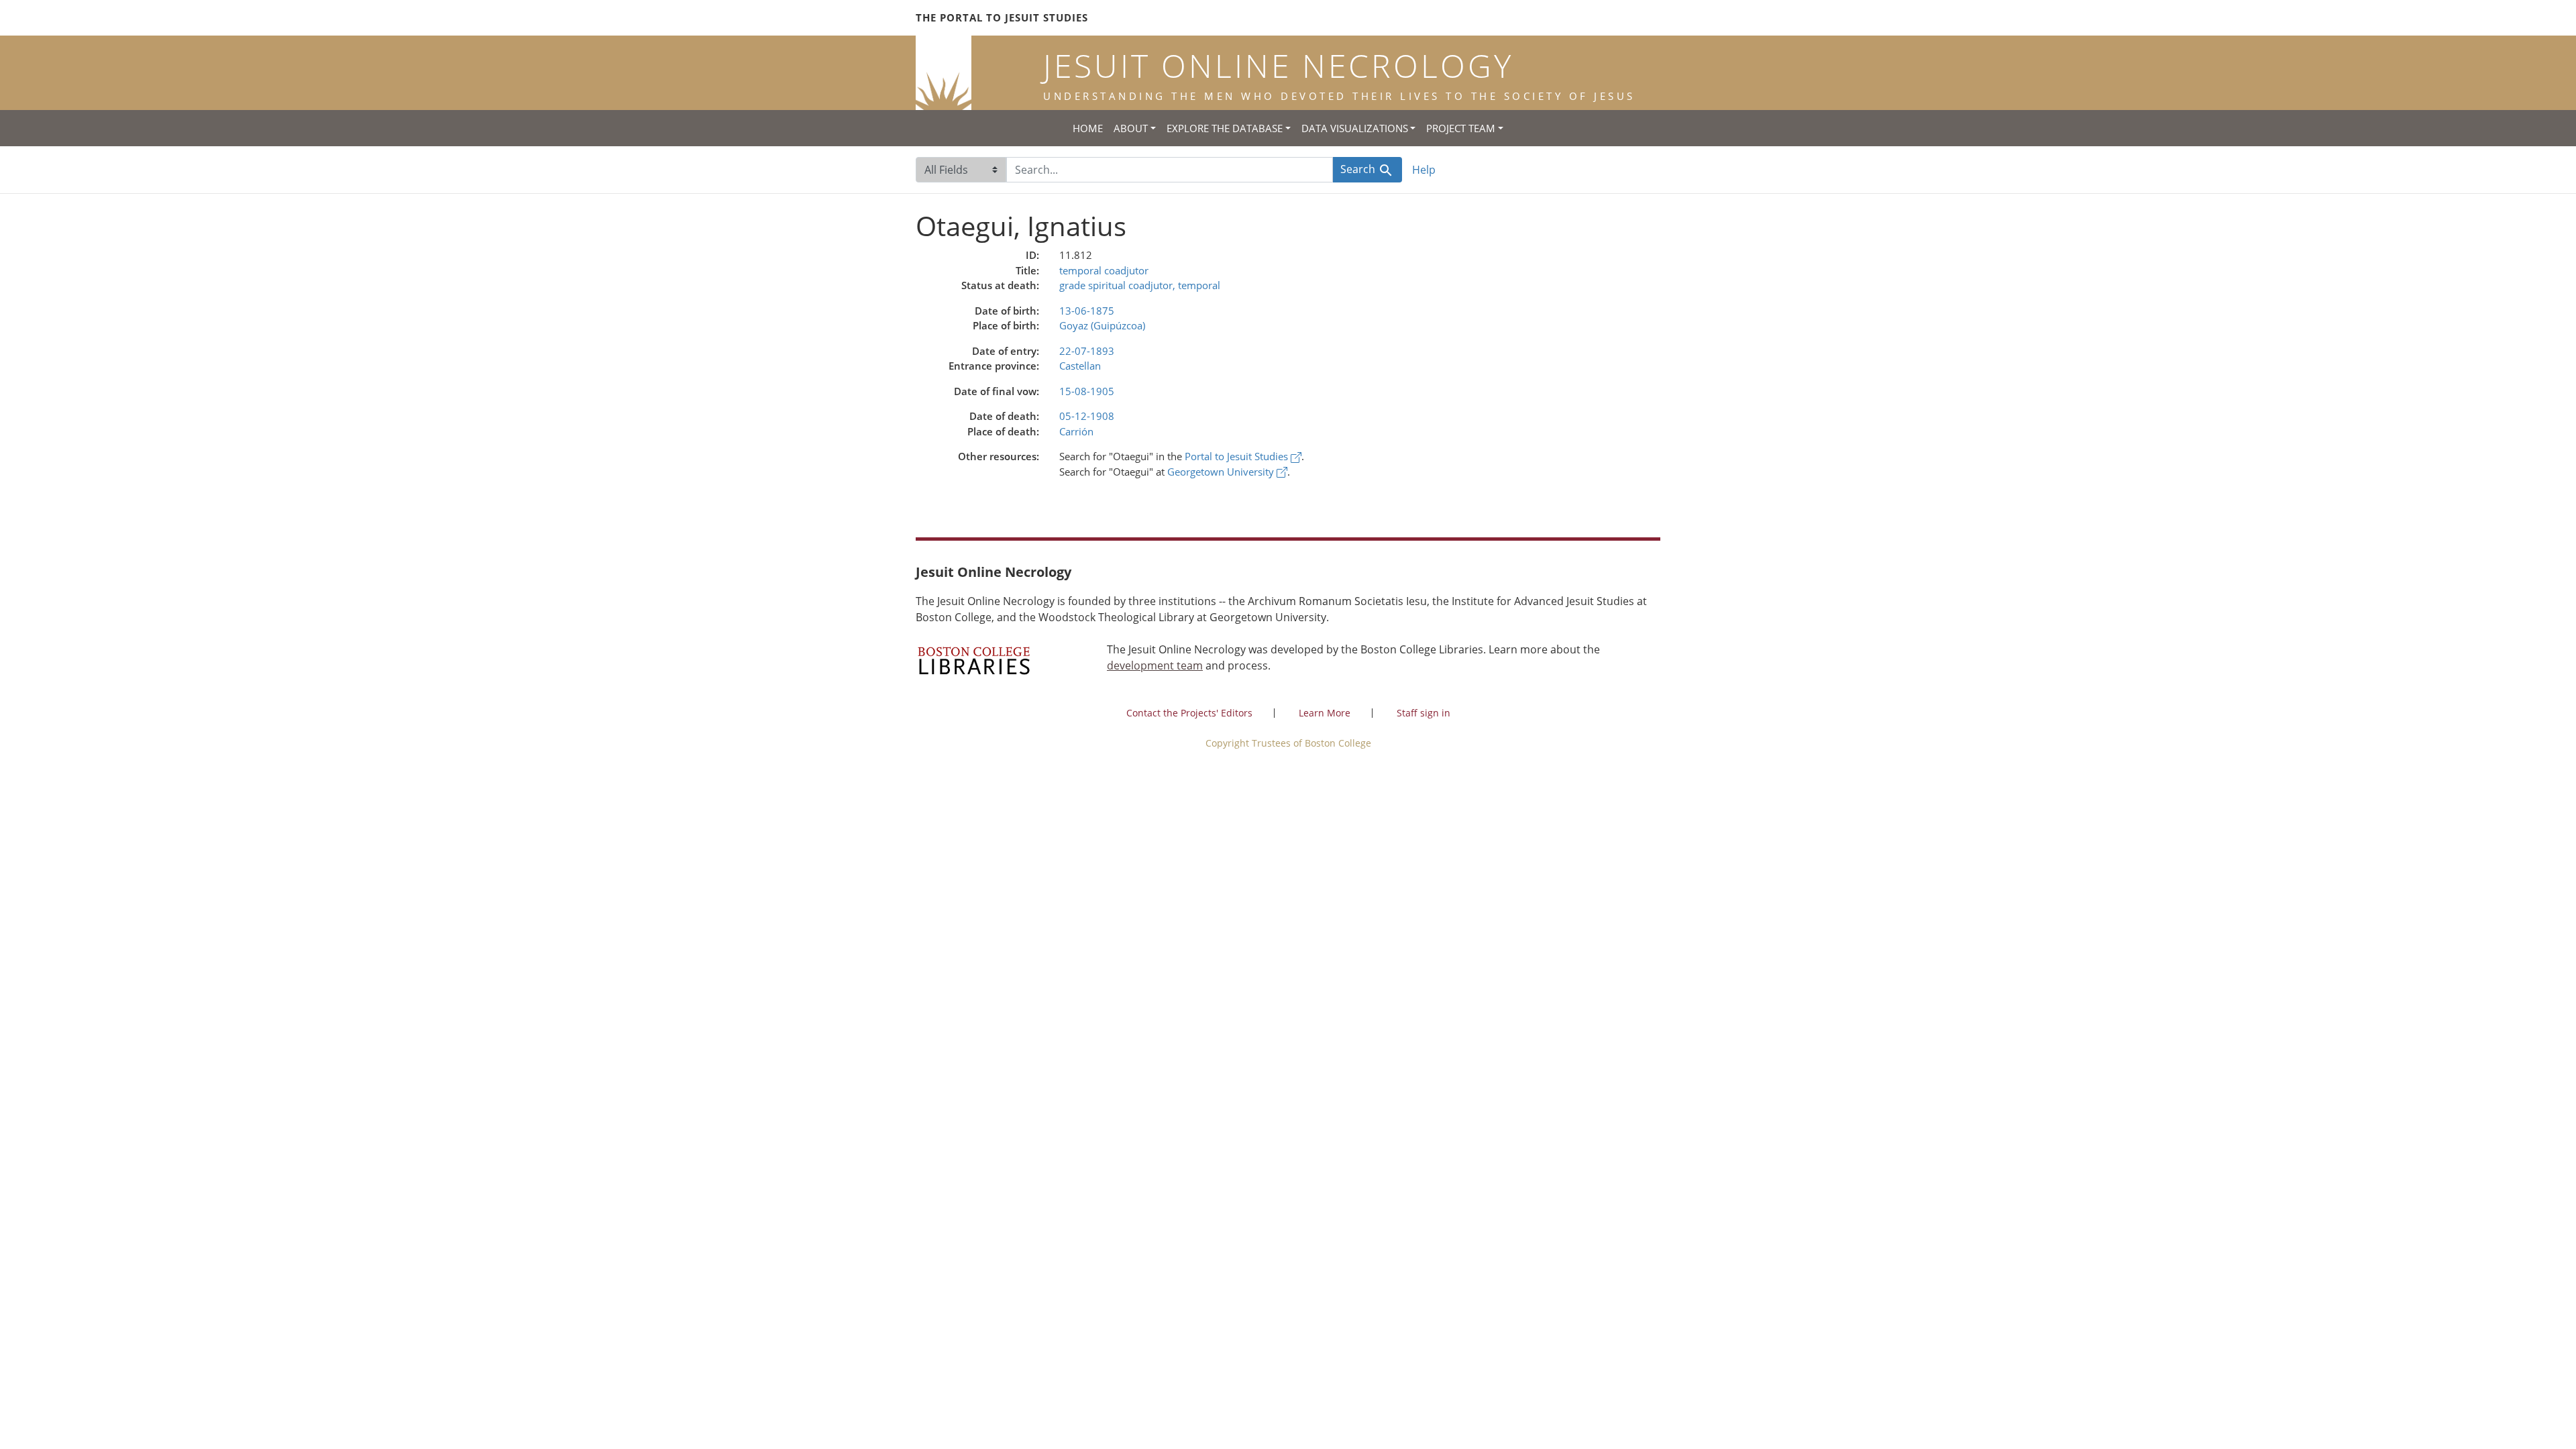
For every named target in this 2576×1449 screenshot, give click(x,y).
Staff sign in (1424, 713)
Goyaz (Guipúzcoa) (1102, 325)
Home (1088, 128)
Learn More (1325, 713)
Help (1424, 170)
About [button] (1131, 128)
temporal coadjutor (1104, 270)
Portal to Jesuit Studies (1238, 456)
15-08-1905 (1087, 391)
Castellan (1080, 366)
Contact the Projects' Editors (1189, 713)
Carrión (1076, 431)
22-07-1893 (1087, 351)
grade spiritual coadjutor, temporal (1140, 285)
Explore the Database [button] (1225, 128)
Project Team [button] (1461, 128)
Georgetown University (1222, 472)
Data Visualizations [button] (1355, 128)
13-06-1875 (1087, 311)
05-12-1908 (1087, 416)
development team (1155, 665)
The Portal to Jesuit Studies (1002, 17)
